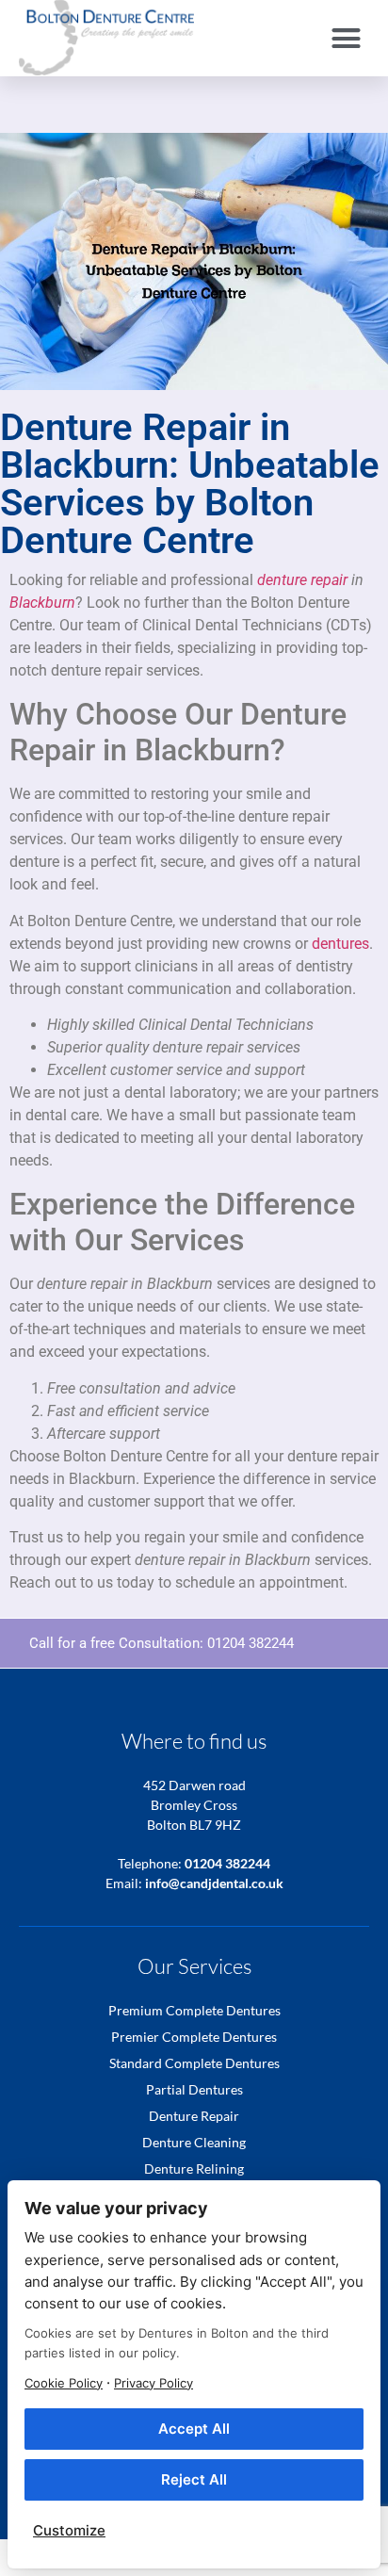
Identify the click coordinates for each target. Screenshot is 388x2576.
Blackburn (42, 603)
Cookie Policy (64, 2383)
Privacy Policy (154, 2383)
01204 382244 (251, 1643)
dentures (340, 944)
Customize (69, 2530)
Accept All (194, 2429)
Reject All (194, 2479)
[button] (347, 38)
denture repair (302, 580)
